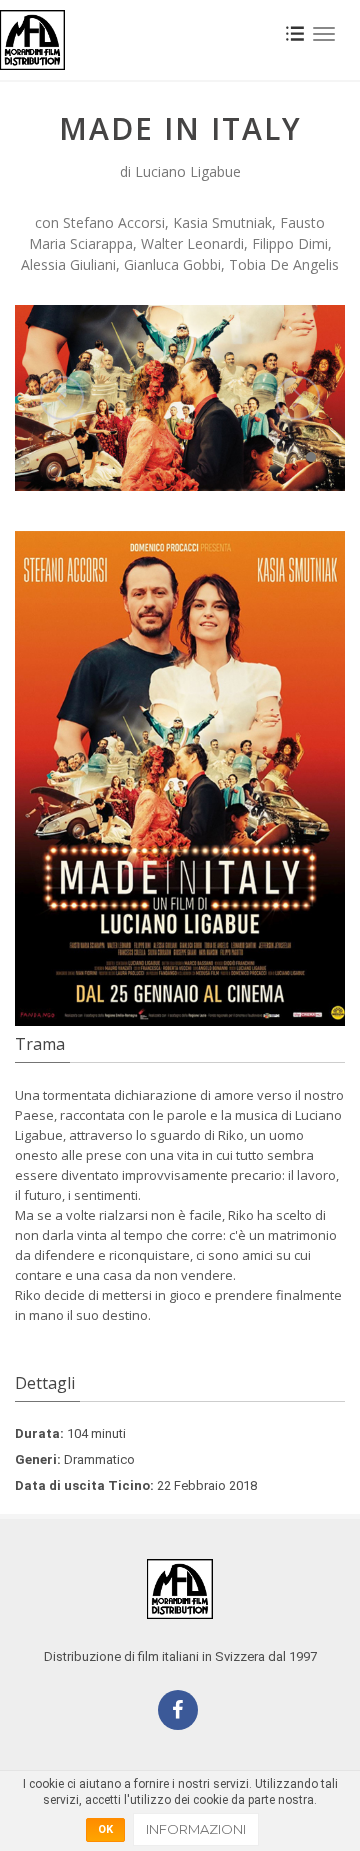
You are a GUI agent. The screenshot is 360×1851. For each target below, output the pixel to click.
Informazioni (196, 1829)
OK (105, 1829)
